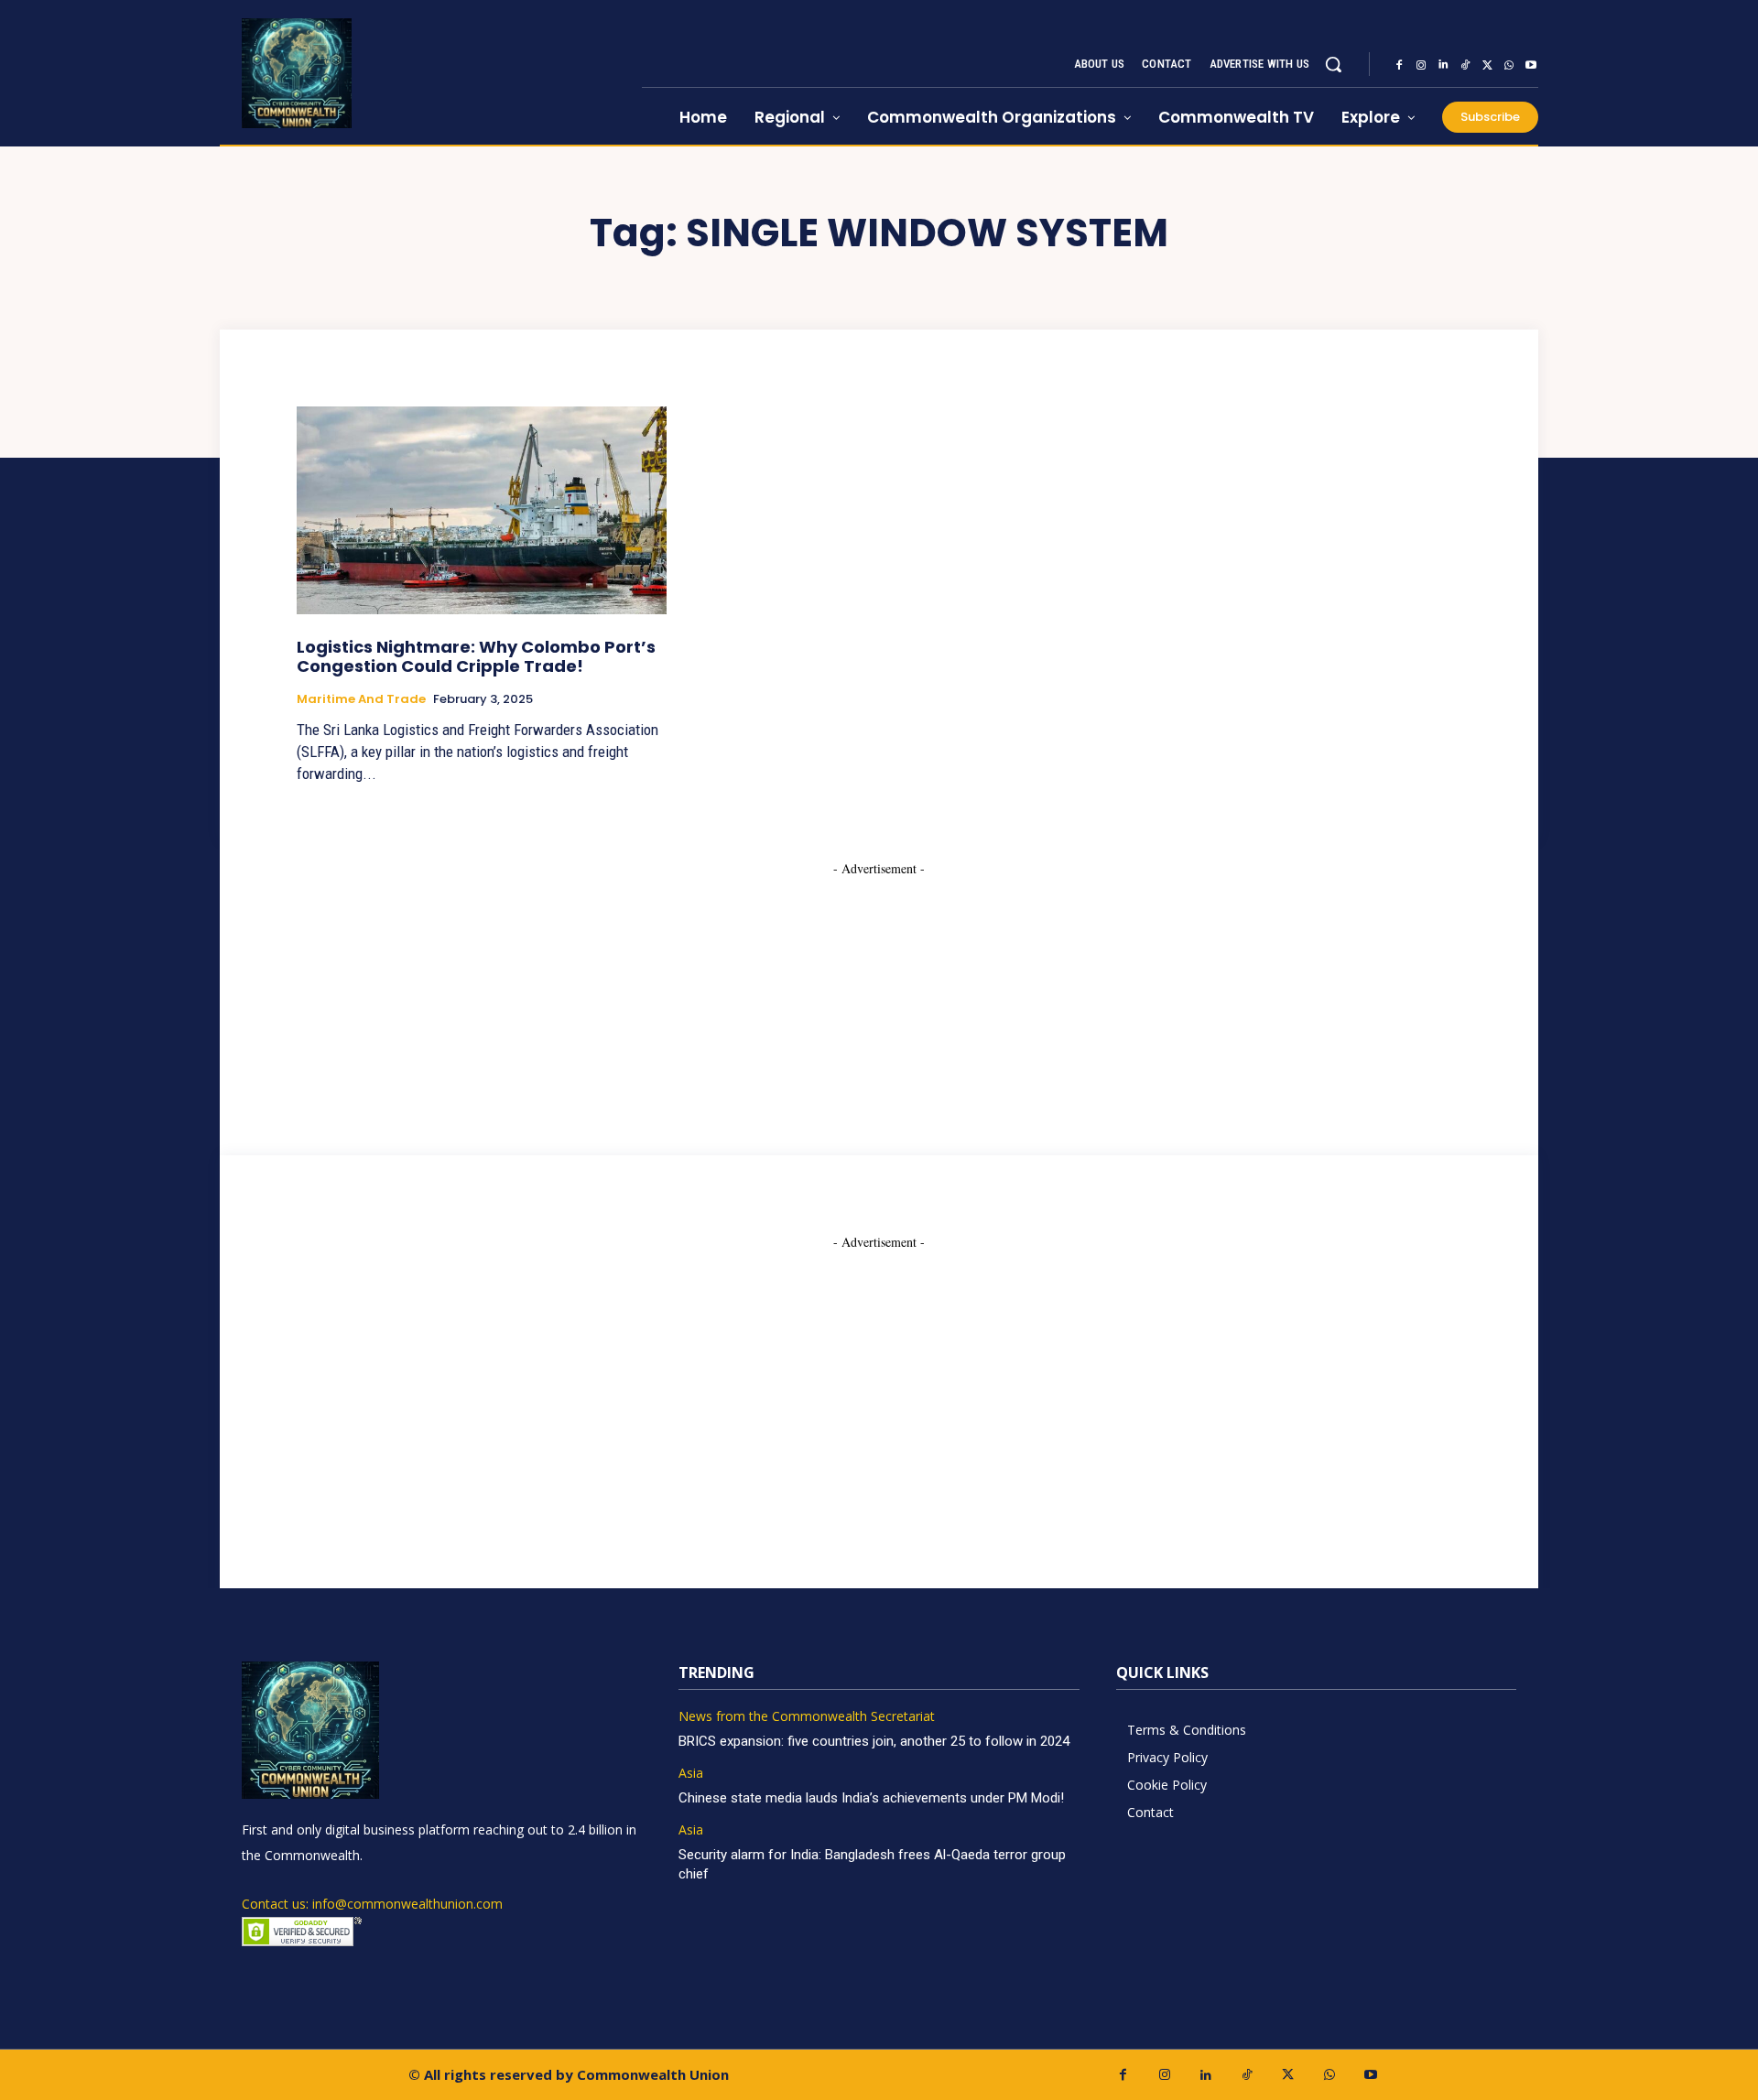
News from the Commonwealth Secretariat (807, 1717)
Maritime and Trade (361, 699)
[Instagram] (1421, 65)
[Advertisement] (879, 992)
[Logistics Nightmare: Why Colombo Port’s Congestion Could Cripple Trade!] (482, 510)
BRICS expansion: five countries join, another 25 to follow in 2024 (874, 1741)
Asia (691, 1774)
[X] (1487, 65)
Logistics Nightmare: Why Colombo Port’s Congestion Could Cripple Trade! (476, 657)
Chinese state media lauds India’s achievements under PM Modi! (873, 1798)
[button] (1333, 64)
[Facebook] (1399, 65)
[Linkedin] (1443, 65)
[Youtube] (1531, 65)
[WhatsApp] (1509, 65)
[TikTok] (1465, 65)
